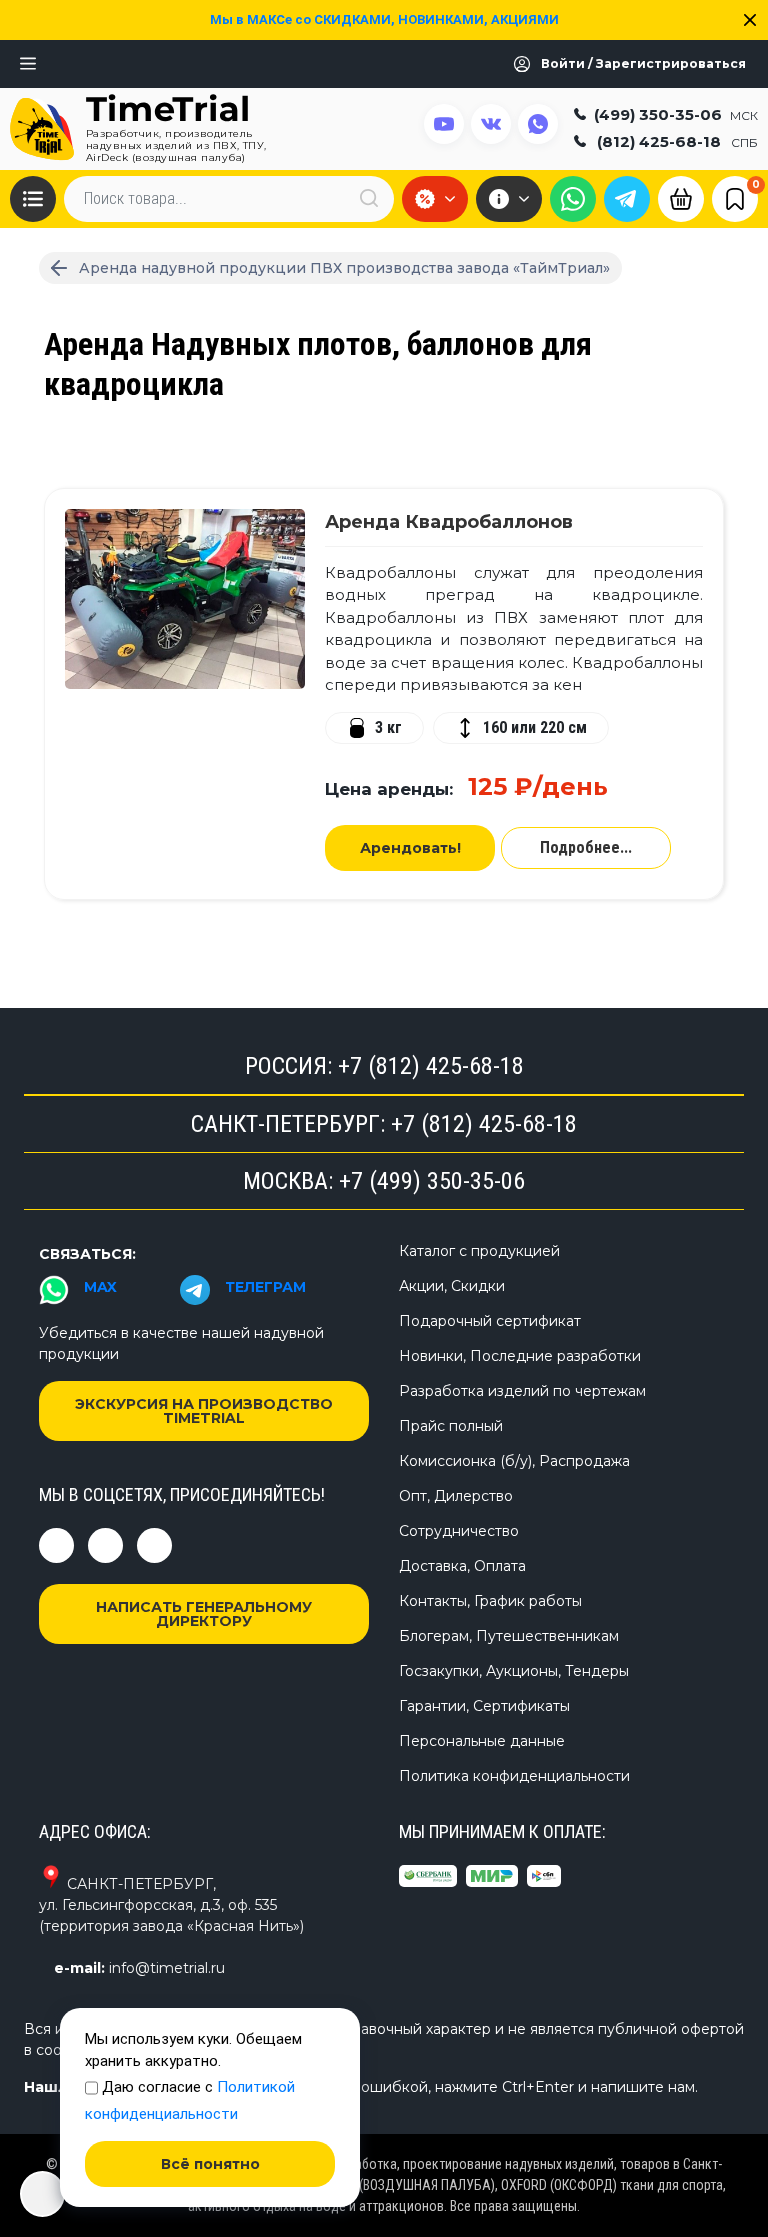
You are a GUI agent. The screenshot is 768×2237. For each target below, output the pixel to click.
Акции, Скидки (452, 1286)
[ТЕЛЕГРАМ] (627, 199)
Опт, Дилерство (456, 1496)
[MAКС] (573, 199)
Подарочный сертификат (490, 1321)
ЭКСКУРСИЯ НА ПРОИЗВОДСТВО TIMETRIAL (204, 1411)
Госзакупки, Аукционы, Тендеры (514, 1671)
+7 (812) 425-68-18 (431, 1066)
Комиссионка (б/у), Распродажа (514, 1461)
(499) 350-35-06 (676, 114)
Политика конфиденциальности (514, 1776)
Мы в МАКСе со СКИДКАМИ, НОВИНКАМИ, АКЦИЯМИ (384, 19)
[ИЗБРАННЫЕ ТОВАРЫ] (735, 198)
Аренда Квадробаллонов (449, 522)
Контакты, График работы (490, 1601)
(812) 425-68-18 (677, 141)
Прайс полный (451, 1426)
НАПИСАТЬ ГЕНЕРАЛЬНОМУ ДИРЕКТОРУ (204, 1614)
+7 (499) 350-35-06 (432, 1181)
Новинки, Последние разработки (520, 1356)
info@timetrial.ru (167, 1968)
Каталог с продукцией (479, 1251)
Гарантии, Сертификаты (484, 1706)
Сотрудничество (459, 1531)
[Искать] (369, 198)
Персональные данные (482, 1741)
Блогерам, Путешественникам (509, 1636)
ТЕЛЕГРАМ (265, 1287)
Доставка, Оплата (462, 1566)
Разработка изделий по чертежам (522, 1391)
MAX (100, 1287)
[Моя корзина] (681, 197)
